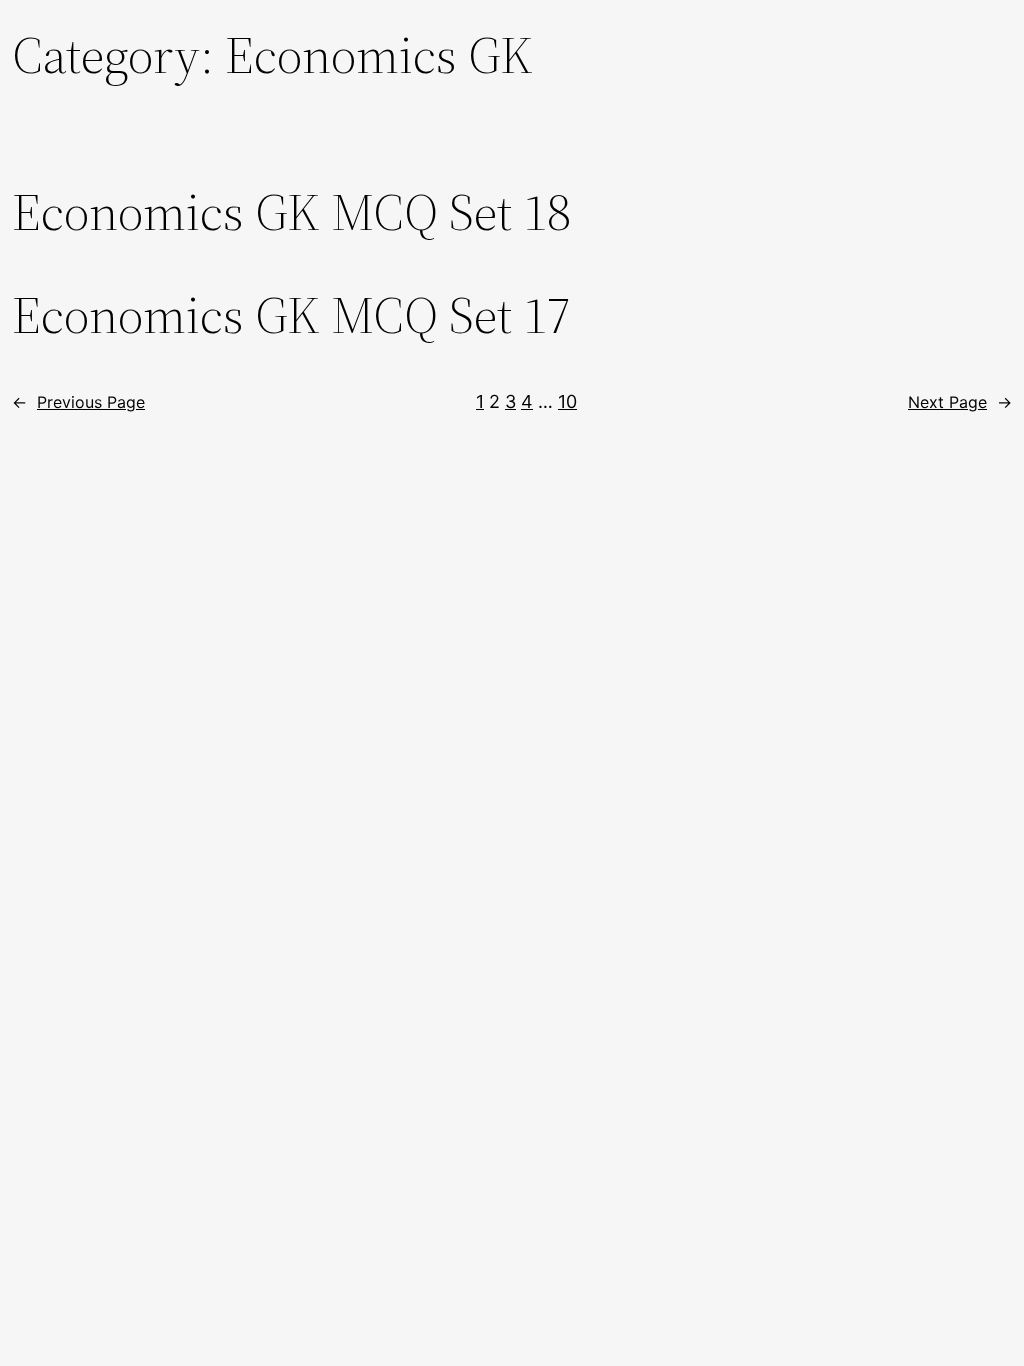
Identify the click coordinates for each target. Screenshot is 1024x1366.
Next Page (960, 402)
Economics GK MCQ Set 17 (291, 315)
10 (567, 401)
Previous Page (78, 402)
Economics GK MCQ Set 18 (291, 212)
